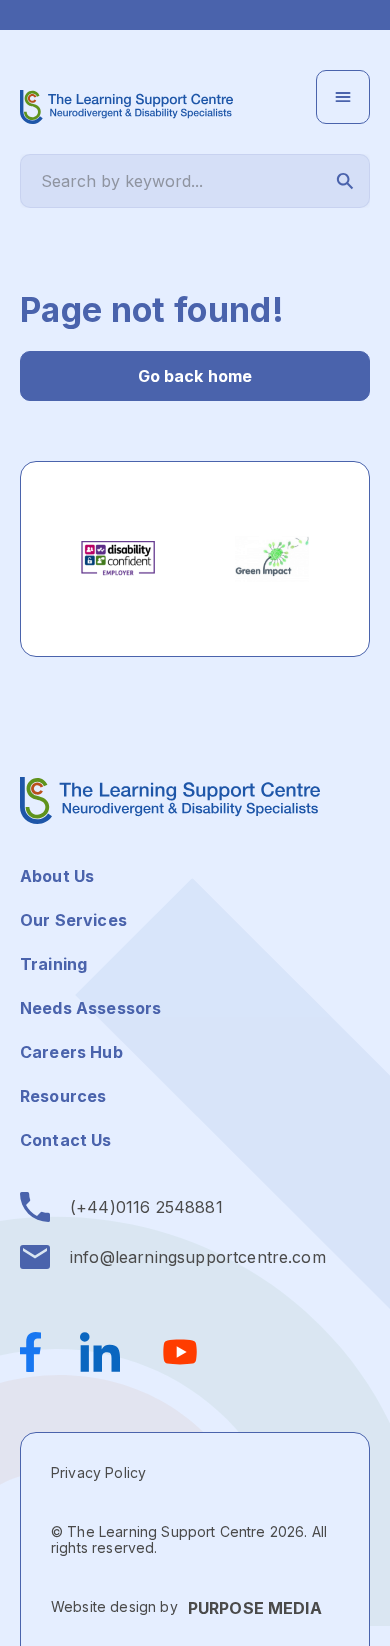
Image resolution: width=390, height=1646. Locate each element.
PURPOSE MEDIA (255, 1608)
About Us (57, 876)
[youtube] (180, 1352)
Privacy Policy (98, 1472)
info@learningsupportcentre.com (198, 1257)
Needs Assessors (90, 1008)
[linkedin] (100, 1352)
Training (53, 964)
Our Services (73, 920)
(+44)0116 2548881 (146, 1207)
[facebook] (40, 1352)
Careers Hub (71, 1052)
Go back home (195, 376)
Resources (63, 1096)
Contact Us (66, 1140)
